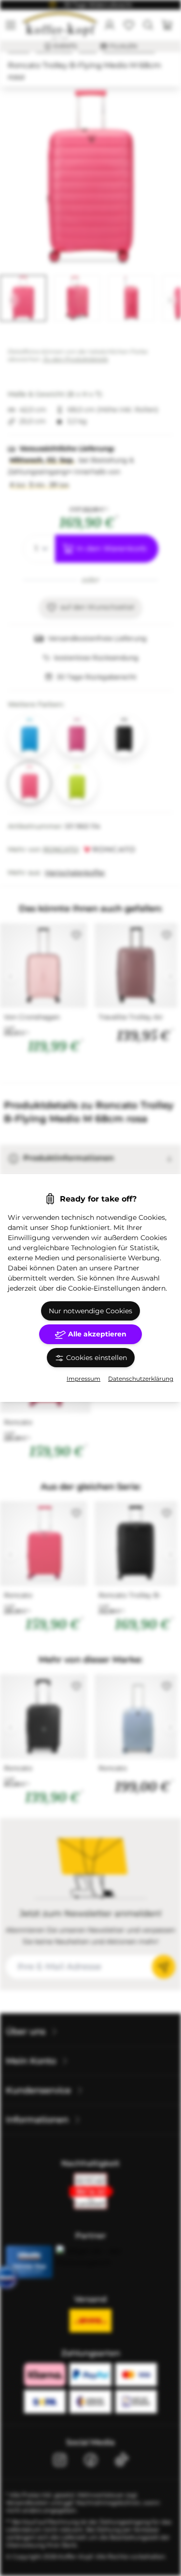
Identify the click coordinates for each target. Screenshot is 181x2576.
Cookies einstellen (96, 1358)
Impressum (84, 1379)
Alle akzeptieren (96, 1334)
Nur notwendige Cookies (90, 1311)
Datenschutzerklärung (141, 1379)
